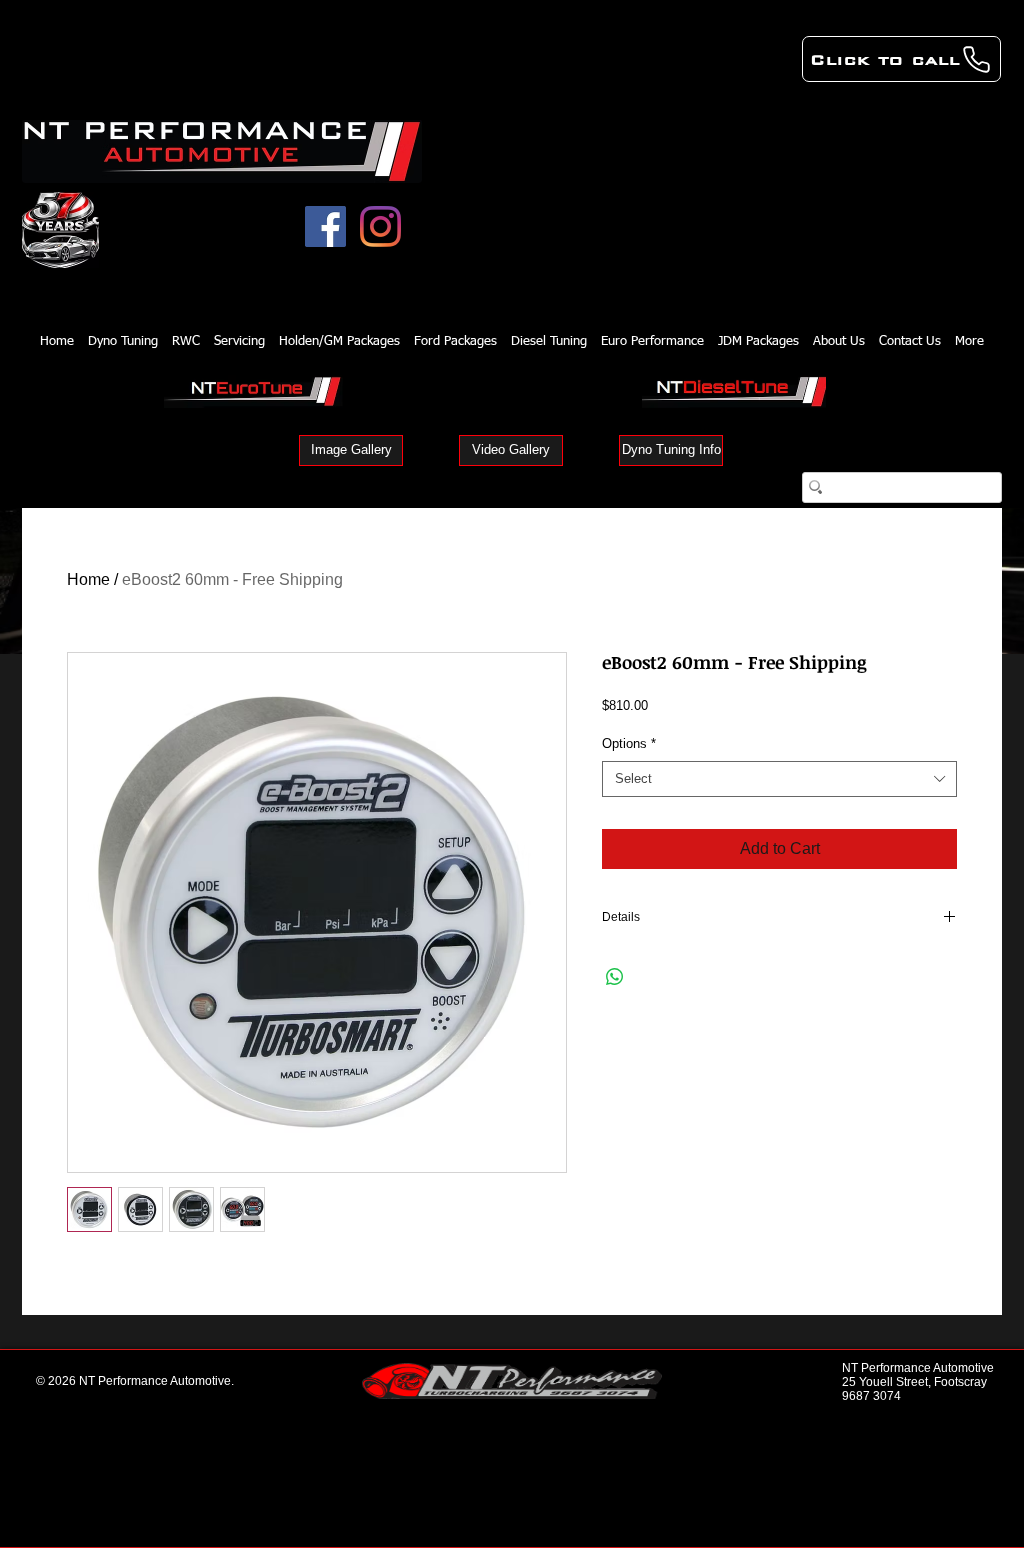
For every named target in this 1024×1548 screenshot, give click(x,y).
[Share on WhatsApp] (615, 977)
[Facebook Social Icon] (325, 226)
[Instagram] (380, 226)
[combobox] (779, 779)
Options (629, 743)
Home (88, 579)
